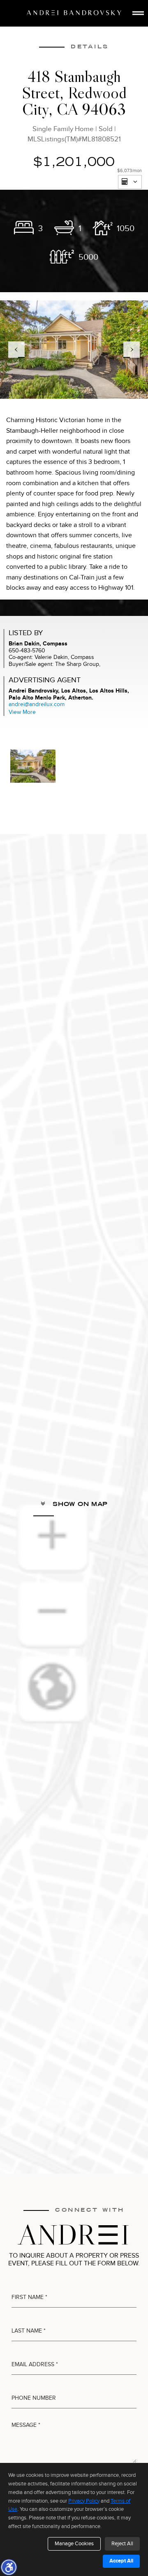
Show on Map (79, 1504)
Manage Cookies (74, 2544)
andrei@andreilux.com (37, 704)
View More (22, 712)
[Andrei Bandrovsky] (74, 13)
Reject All (122, 2544)
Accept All (121, 2561)
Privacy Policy (84, 2501)
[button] (9, 2567)
